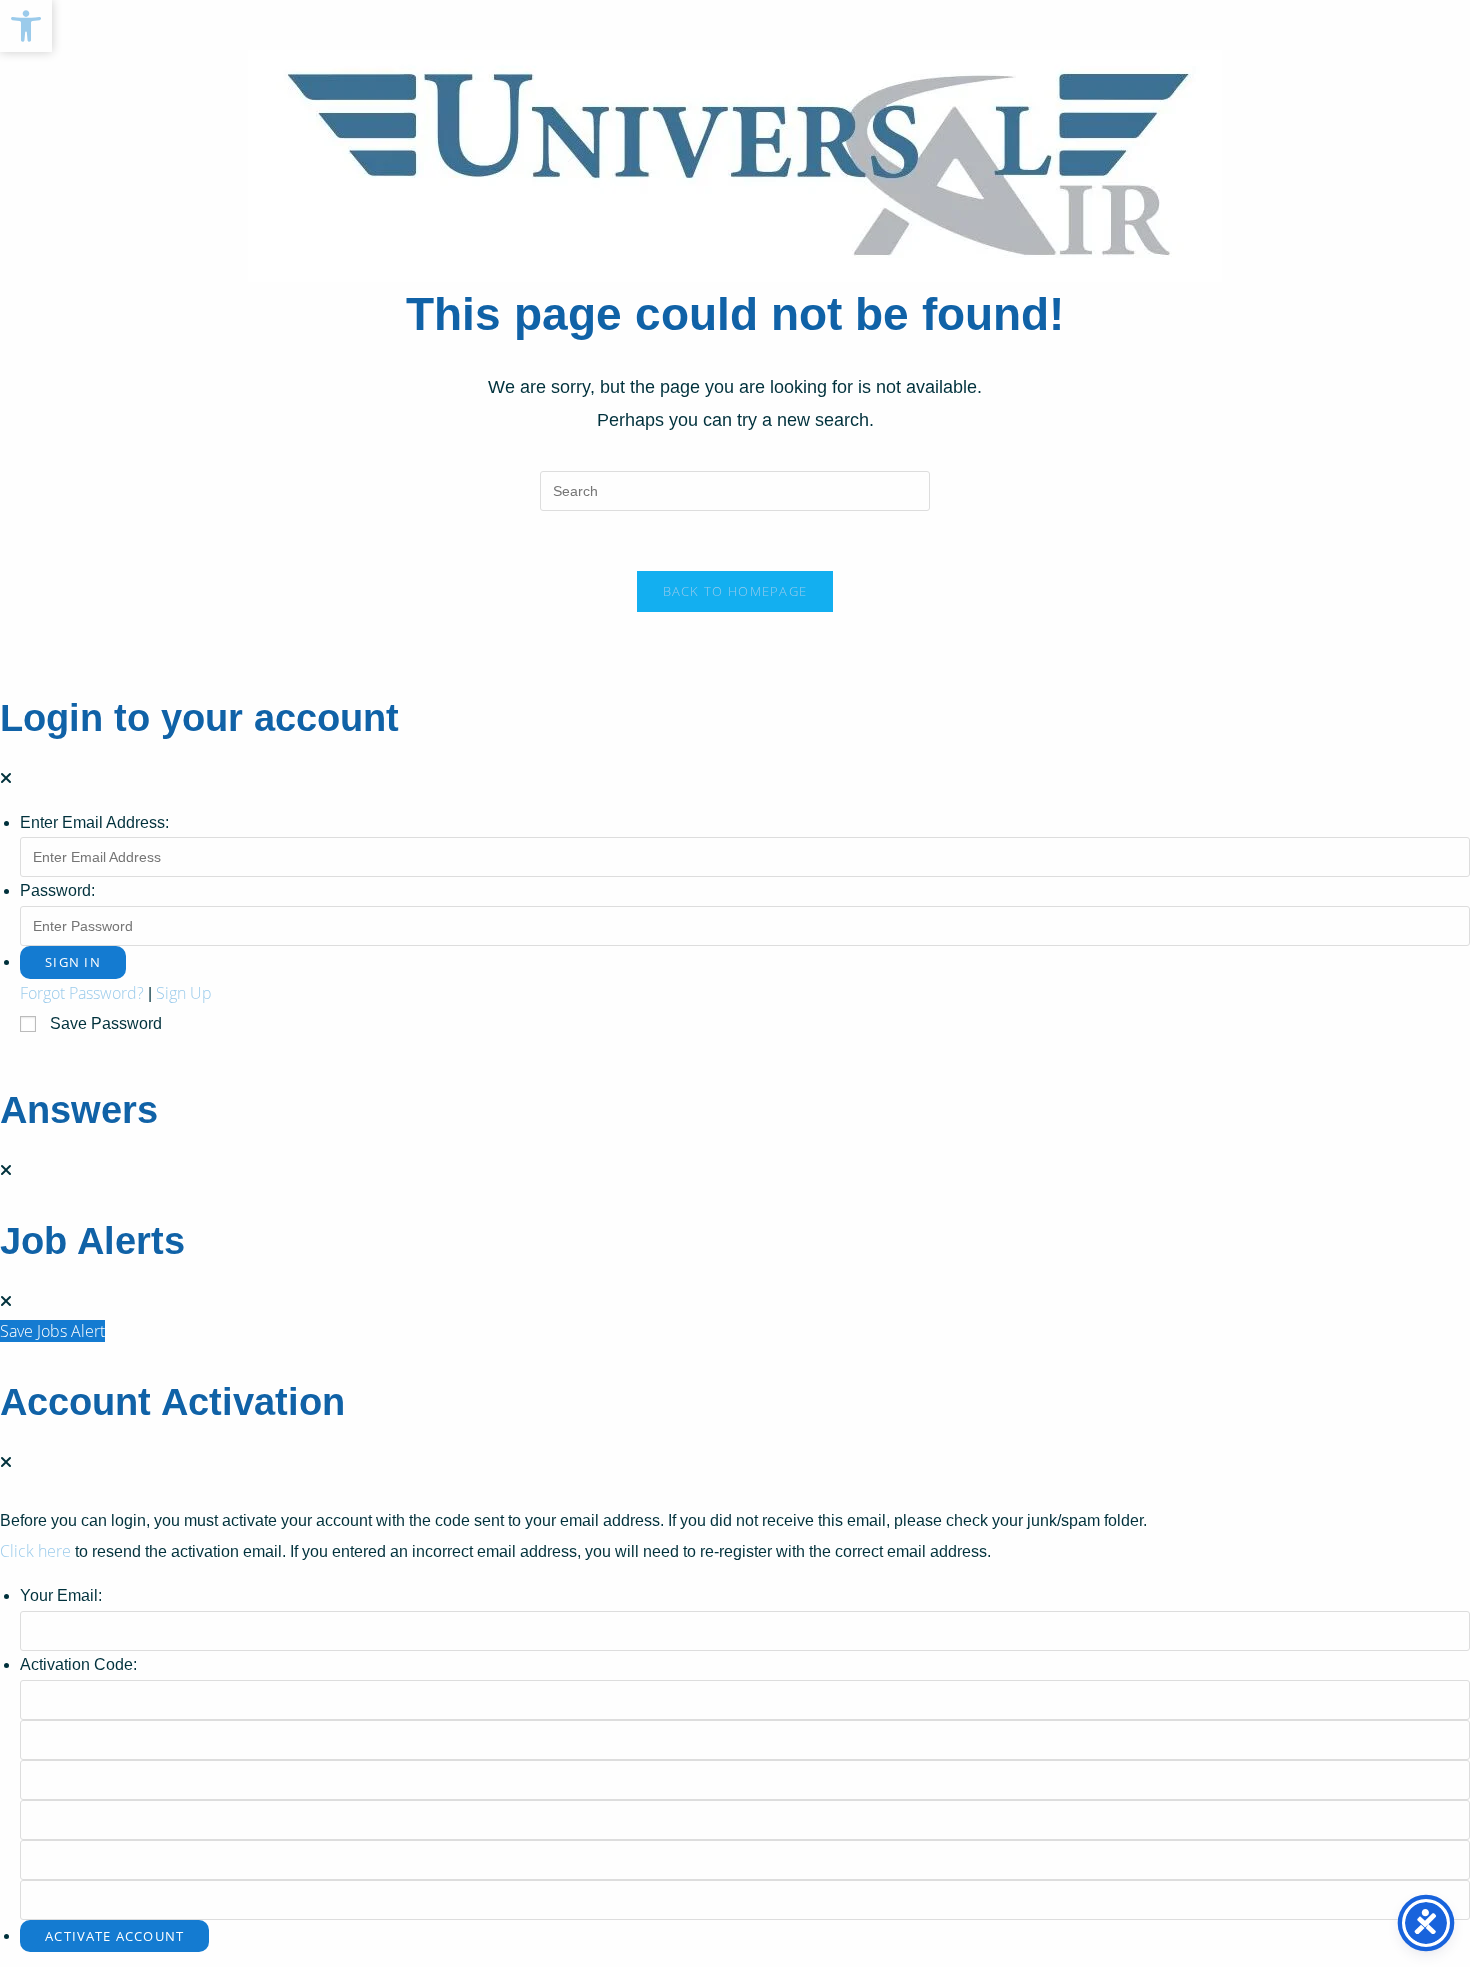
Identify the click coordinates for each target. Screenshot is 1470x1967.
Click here (35, 1551)
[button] (26, 26)
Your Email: (61, 1595)
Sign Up (184, 993)
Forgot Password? (82, 993)
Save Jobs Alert (52, 1331)
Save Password (106, 1023)
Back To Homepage (735, 591)
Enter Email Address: (94, 822)
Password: (57, 890)
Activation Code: (78, 1664)
